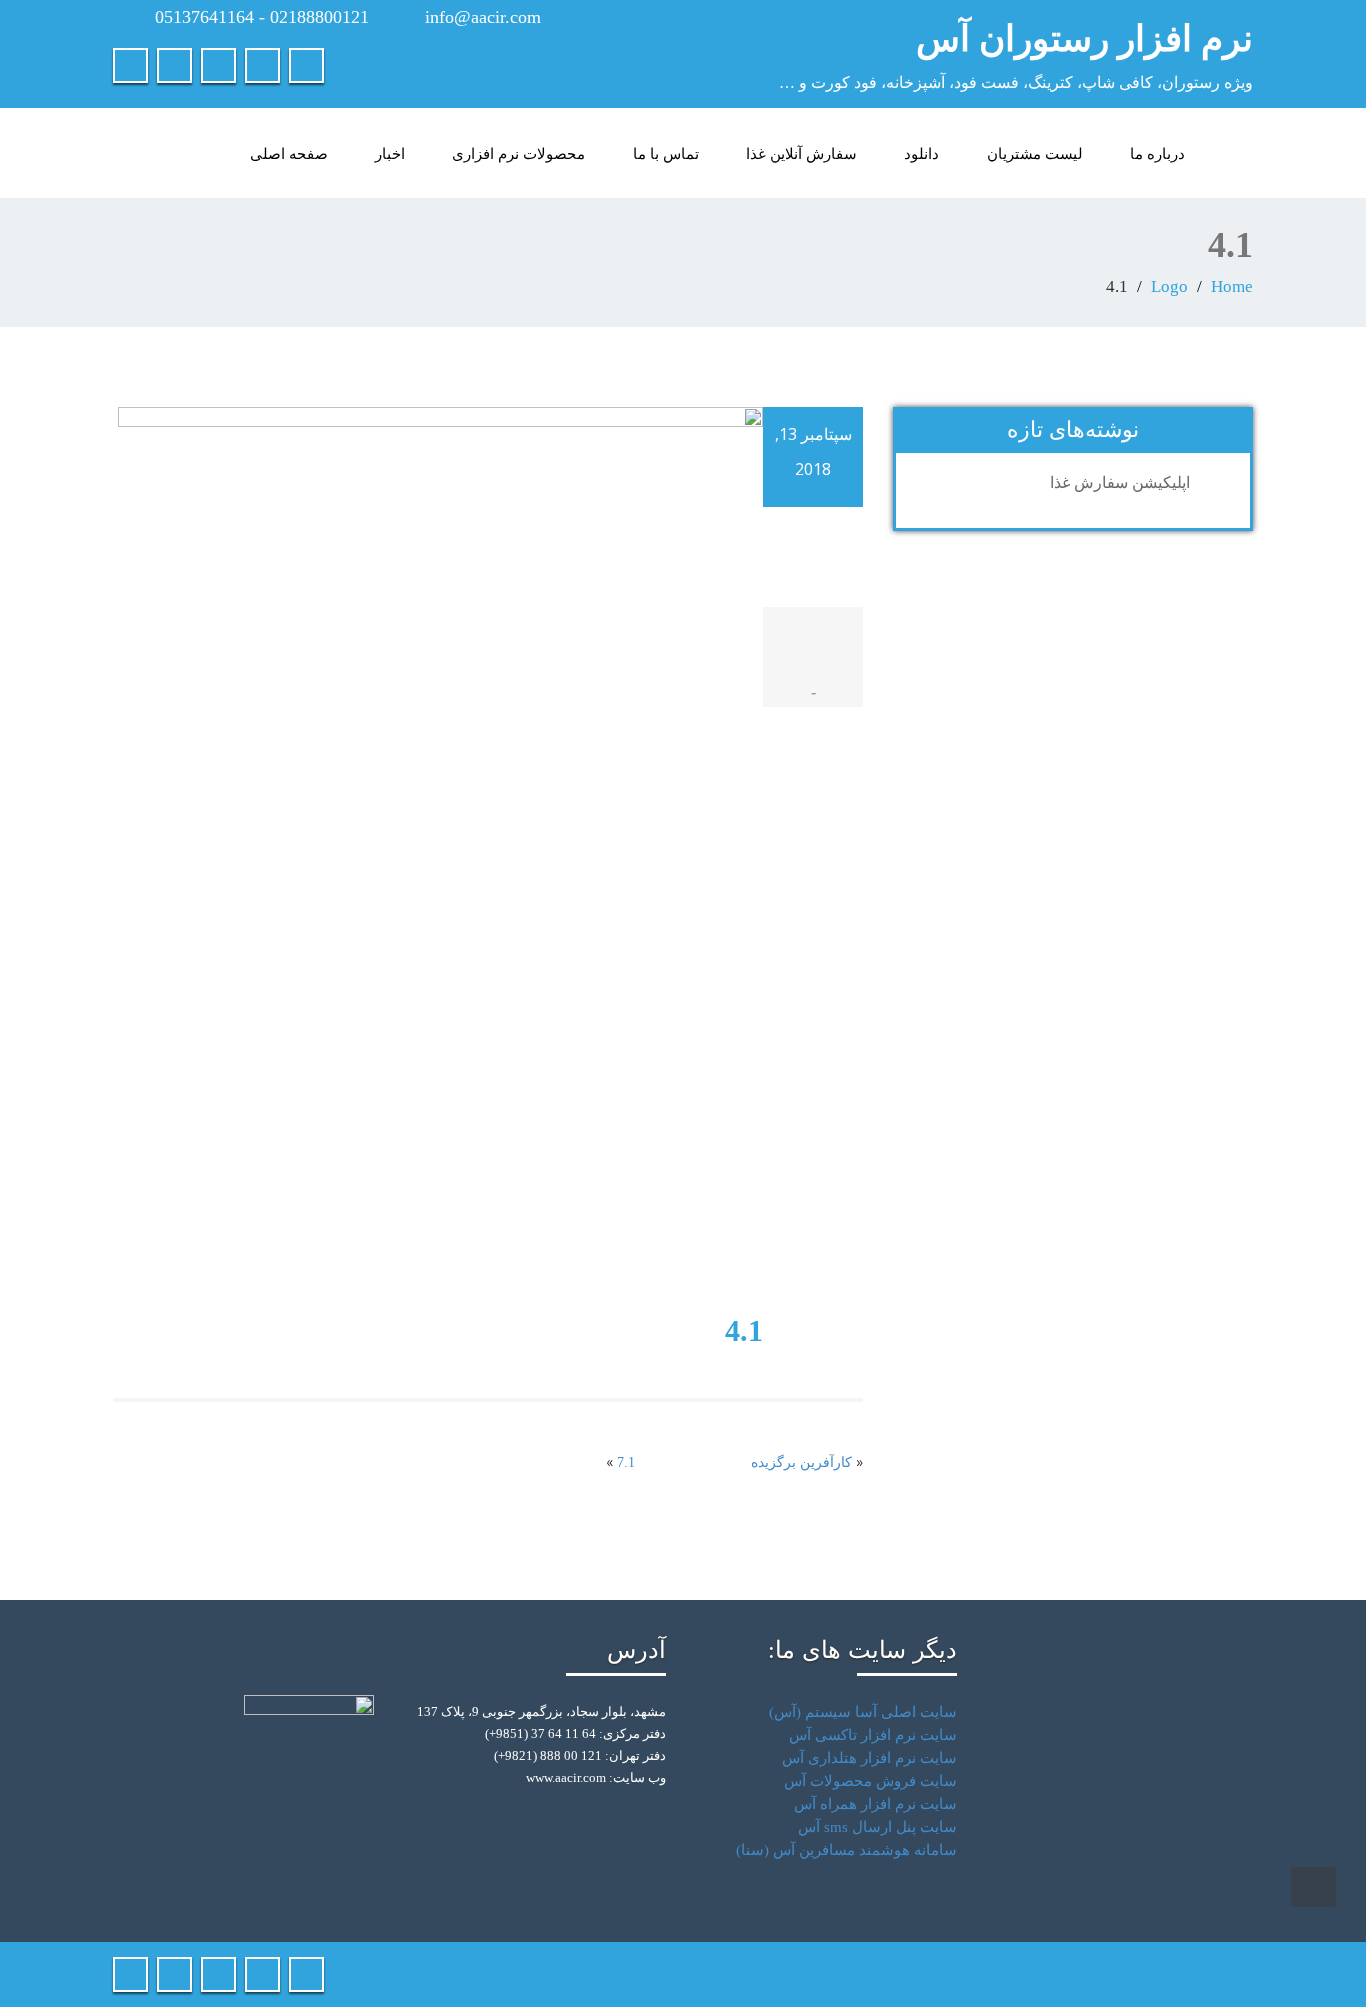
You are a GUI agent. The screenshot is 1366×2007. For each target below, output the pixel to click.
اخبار (390, 153)
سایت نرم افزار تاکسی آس (873, 1735)
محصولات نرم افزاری (518, 153)
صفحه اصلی (289, 153)
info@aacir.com (483, 17)
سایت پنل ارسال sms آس (877, 1827)
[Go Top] (1313, 1887)
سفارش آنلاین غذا (801, 153)
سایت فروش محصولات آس (870, 1781)
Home (1232, 286)
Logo (1169, 286)
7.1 (626, 1462)
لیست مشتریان (1035, 153)
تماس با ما (666, 153)
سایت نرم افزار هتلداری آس (869, 1758)
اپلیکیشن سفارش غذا (1120, 482)
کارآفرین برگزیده (801, 1462)
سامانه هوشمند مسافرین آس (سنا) (846, 1850)
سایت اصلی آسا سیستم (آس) (863, 1712)
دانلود (921, 153)
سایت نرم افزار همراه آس (875, 1804)
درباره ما (1157, 153)
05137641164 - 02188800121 (262, 17)
